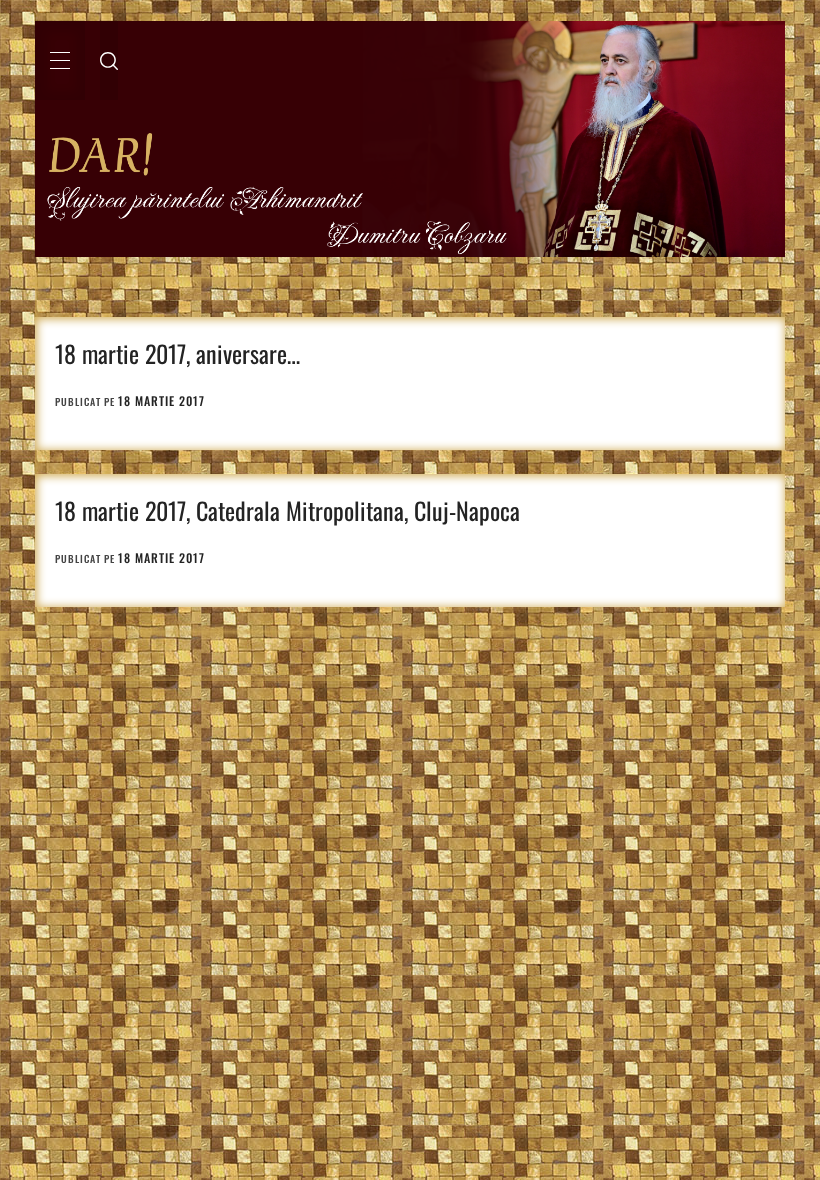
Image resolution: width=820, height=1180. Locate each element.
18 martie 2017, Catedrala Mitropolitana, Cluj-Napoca (287, 510)
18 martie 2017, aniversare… (177, 353)
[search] (109, 60)
